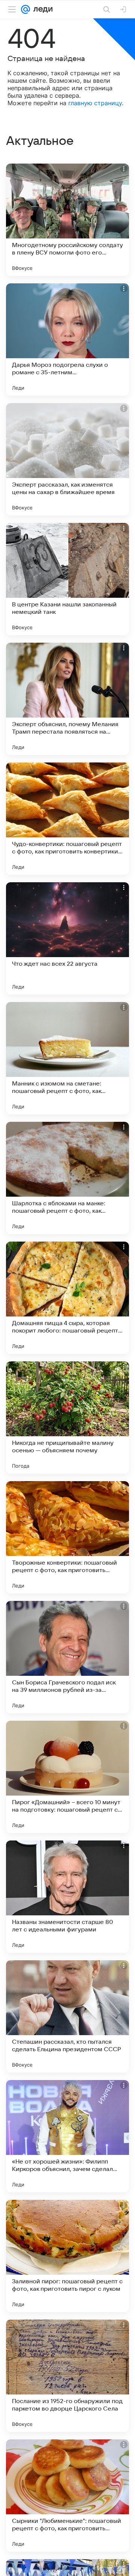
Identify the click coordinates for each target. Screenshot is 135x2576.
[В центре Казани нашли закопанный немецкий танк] (67, 579)
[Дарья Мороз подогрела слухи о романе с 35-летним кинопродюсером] (67, 339)
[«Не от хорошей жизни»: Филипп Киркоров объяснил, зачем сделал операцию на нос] (67, 2136)
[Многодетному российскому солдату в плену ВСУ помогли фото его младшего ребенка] (67, 220)
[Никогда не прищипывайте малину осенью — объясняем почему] (67, 1418)
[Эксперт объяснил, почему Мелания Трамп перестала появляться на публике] (67, 699)
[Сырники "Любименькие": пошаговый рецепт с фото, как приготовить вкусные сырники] (67, 2496)
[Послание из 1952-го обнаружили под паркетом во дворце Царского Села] (67, 2376)
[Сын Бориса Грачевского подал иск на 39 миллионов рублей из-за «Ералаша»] (67, 1657)
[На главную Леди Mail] (41, 9)
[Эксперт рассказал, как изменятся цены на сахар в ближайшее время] (67, 459)
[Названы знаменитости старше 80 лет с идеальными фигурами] (67, 1897)
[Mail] (25, 9)
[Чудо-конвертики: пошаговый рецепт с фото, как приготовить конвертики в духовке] (67, 819)
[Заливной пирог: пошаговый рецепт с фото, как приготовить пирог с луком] (67, 2256)
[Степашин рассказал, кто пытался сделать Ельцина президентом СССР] (67, 2016)
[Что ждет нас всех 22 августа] (67, 938)
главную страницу (95, 103)
